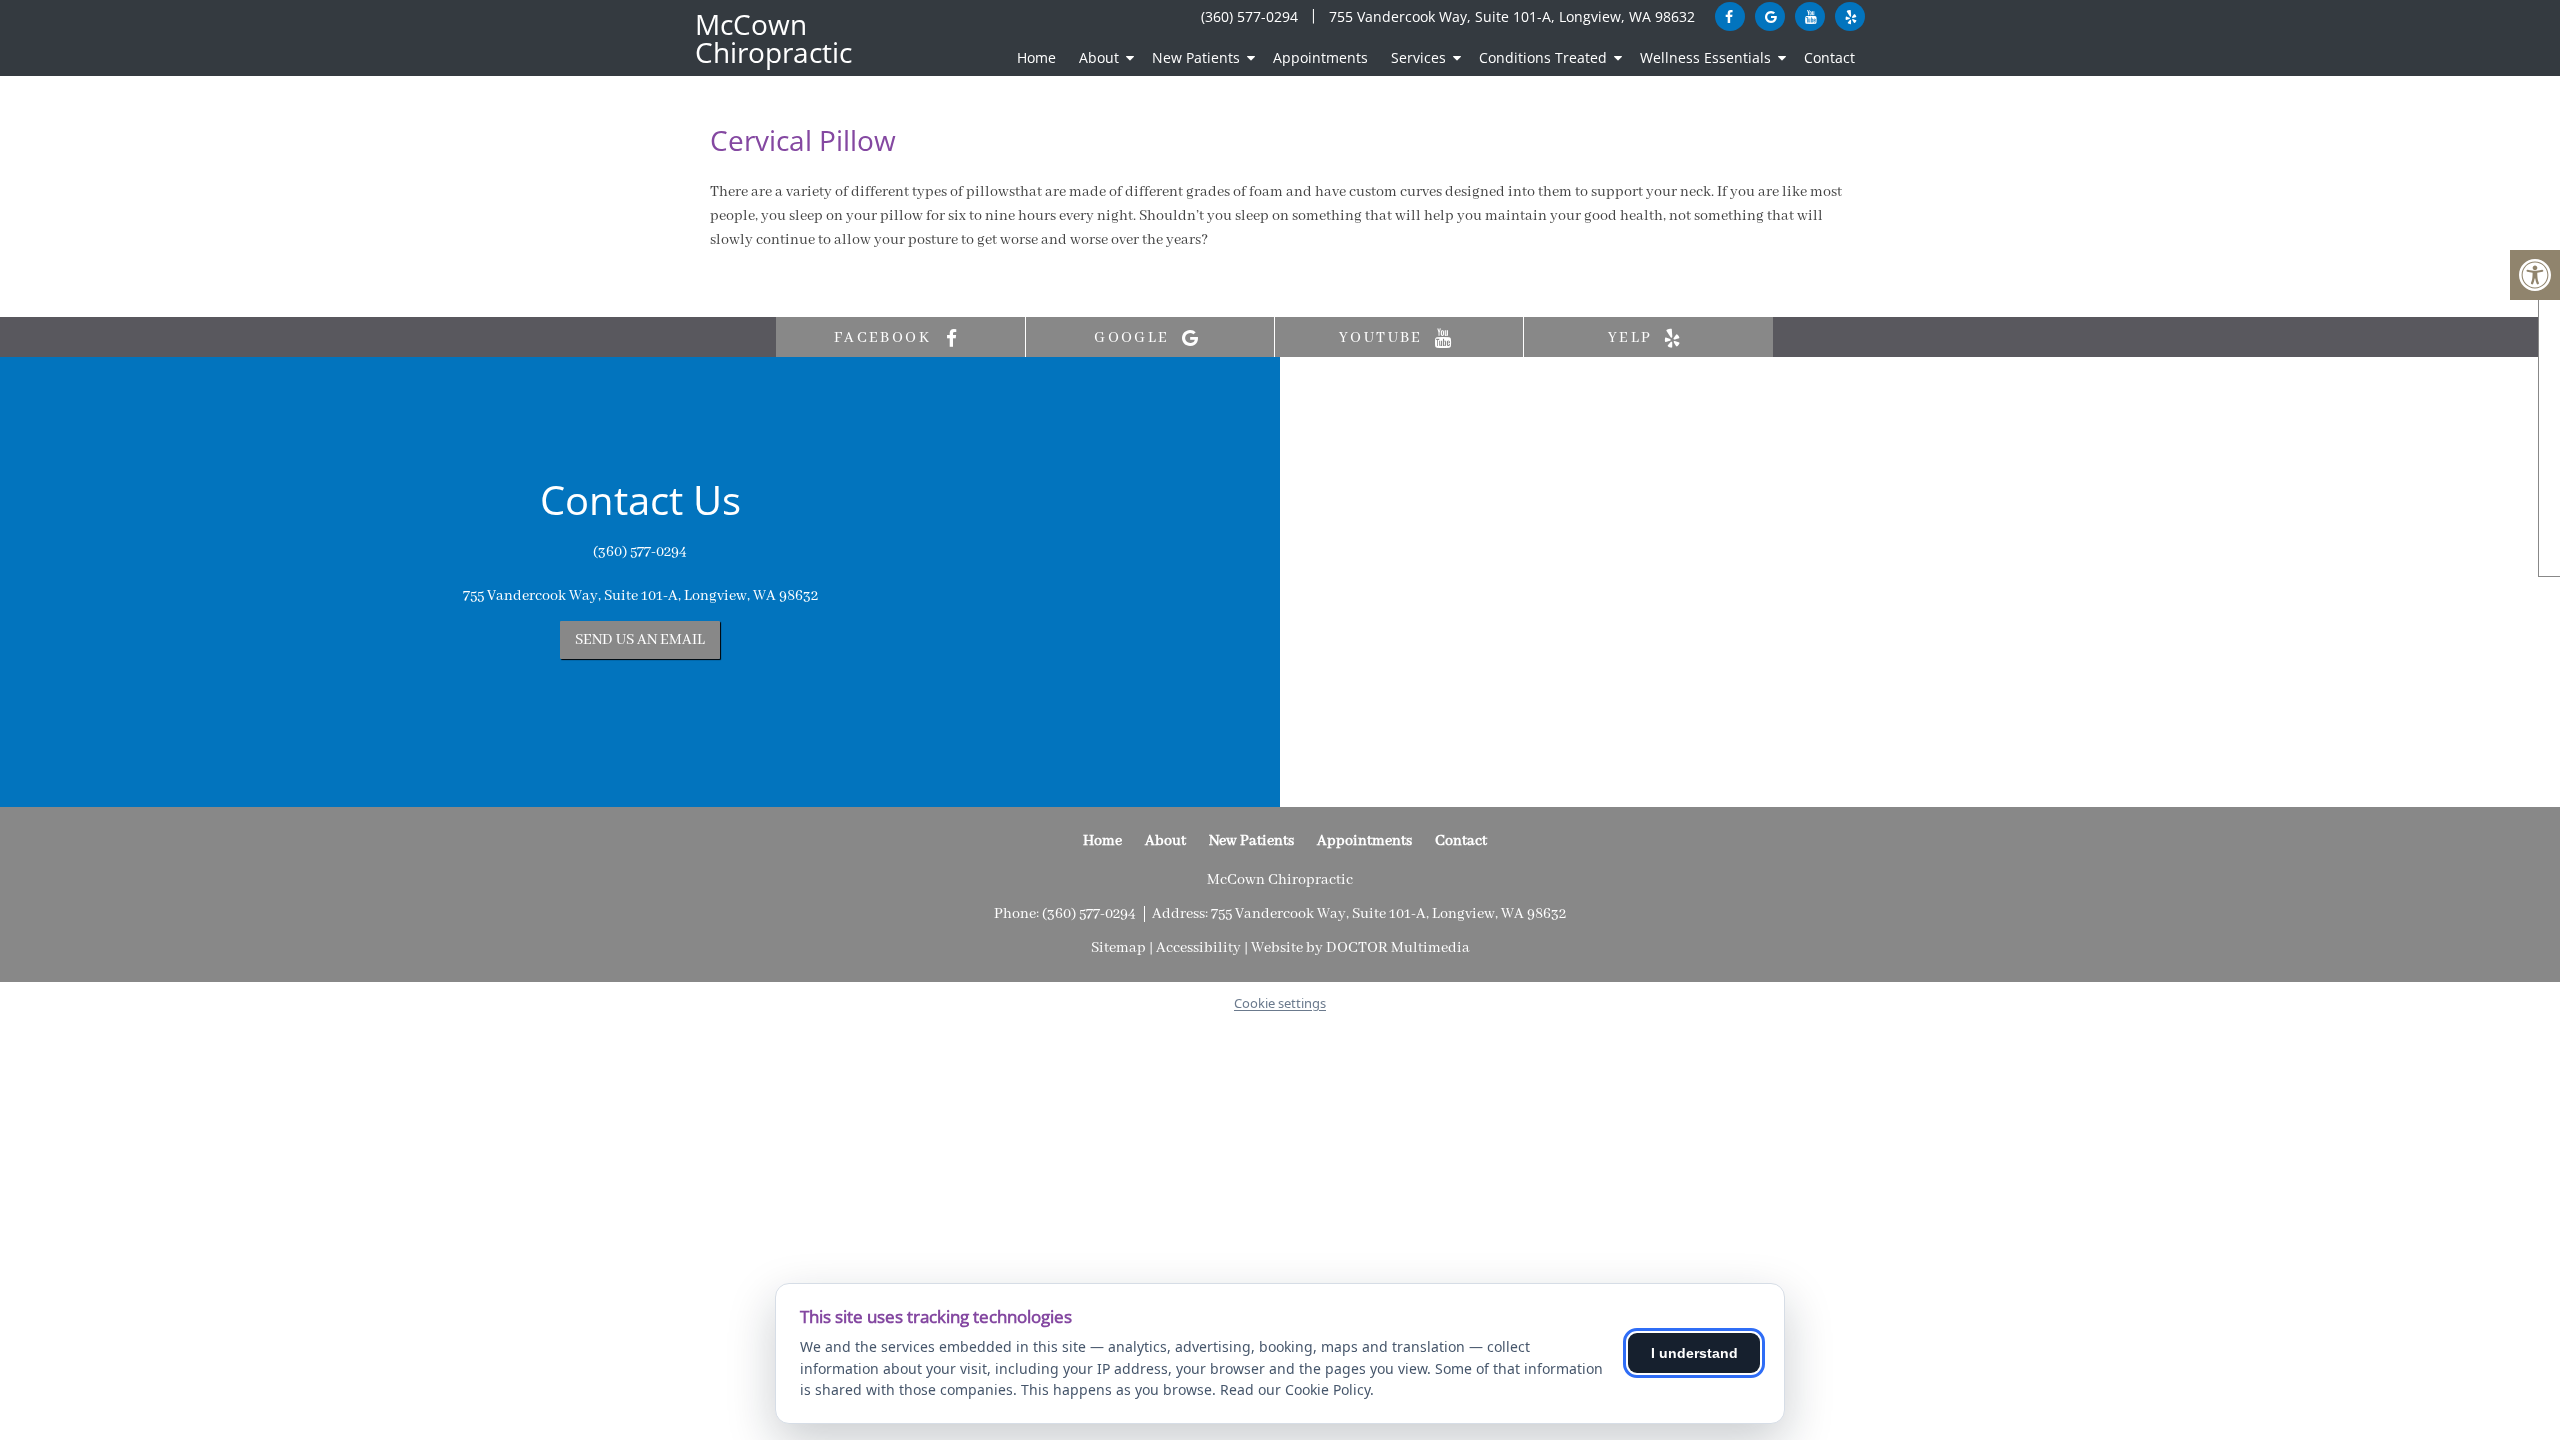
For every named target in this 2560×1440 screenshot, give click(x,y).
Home (1036, 57)
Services (1418, 57)
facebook (885, 338)
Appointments (1320, 57)
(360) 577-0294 (1249, 16)
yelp (1633, 338)
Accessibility (1198, 948)
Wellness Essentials (1705, 57)
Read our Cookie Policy (1295, 1389)
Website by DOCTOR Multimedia (1360, 948)
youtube (1383, 338)
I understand (1694, 1353)
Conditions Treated (1543, 57)
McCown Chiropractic (773, 38)
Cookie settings (1280, 1003)
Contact (1829, 57)
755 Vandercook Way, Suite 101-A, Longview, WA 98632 (1512, 16)
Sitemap (1118, 948)
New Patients (1196, 57)
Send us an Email (640, 640)
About (1099, 57)
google (1134, 338)
